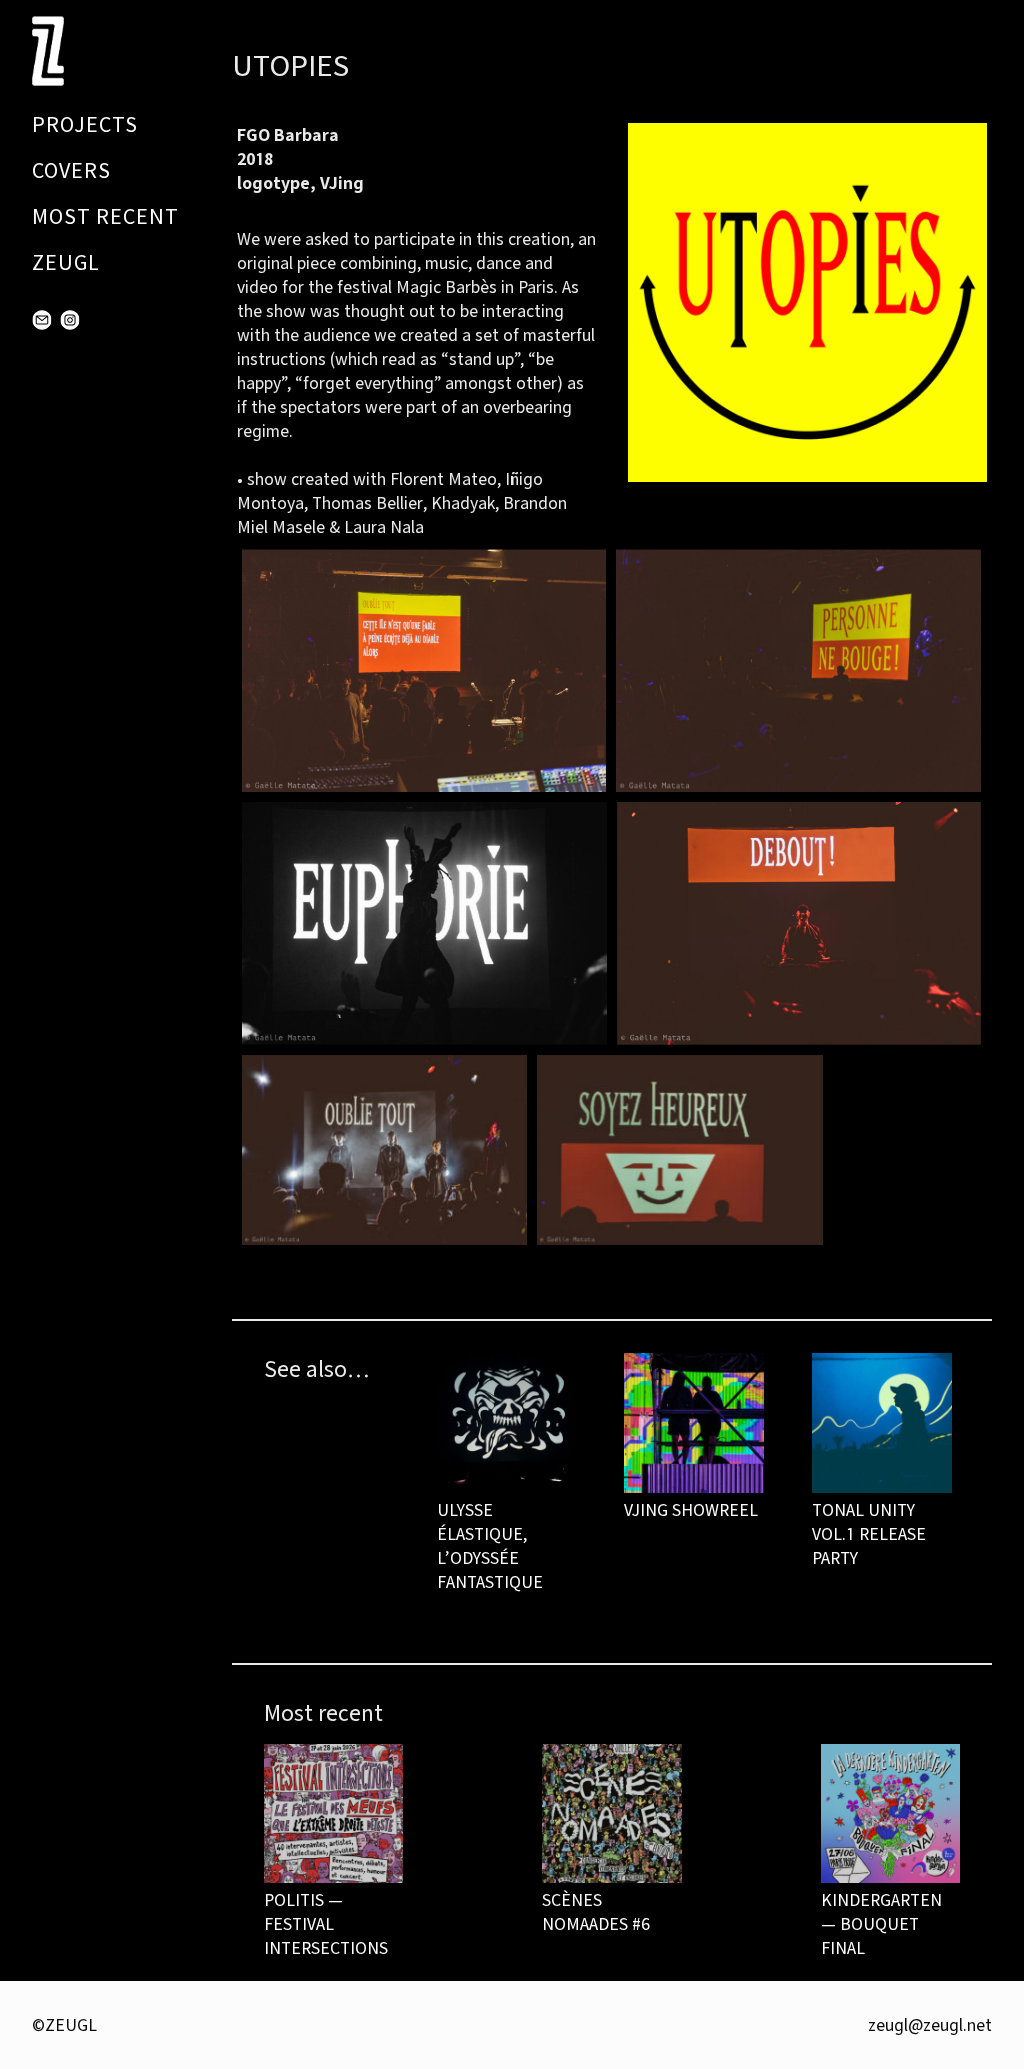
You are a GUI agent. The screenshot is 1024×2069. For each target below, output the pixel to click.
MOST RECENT (105, 216)
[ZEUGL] (54, 51)
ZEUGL (66, 262)
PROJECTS (85, 124)
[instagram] (70, 320)
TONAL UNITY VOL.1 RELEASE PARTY (869, 1533)
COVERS (71, 170)
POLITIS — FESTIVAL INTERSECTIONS (326, 1923)
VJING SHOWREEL (691, 1509)
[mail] (42, 320)
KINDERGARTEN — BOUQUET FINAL (881, 1923)
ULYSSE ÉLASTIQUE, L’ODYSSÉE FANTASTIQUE (490, 1545)
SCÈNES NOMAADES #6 (596, 1911)
